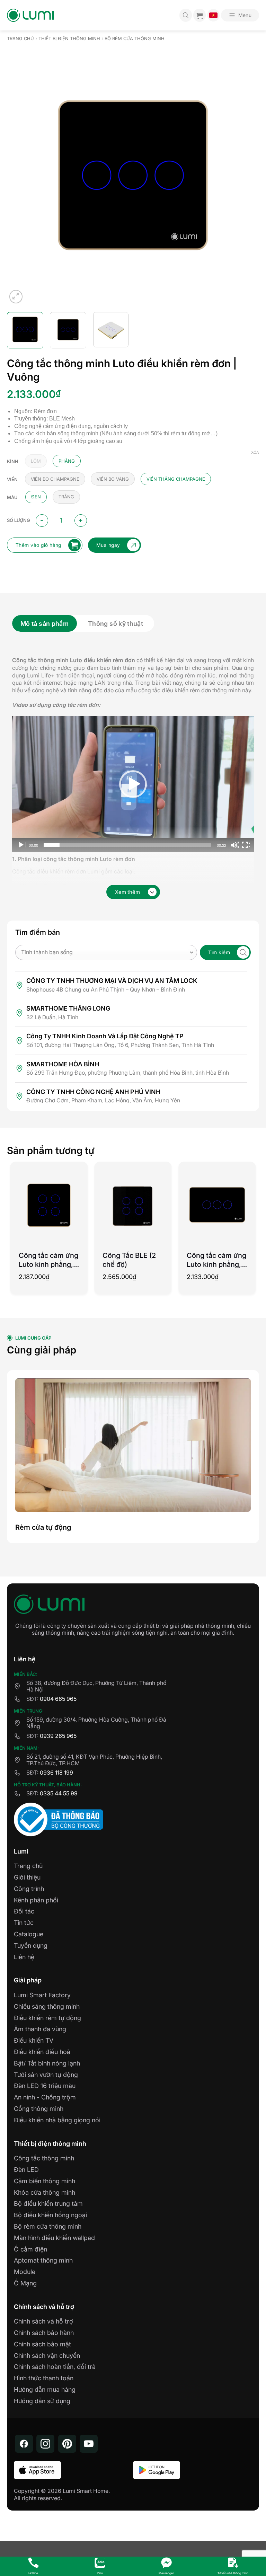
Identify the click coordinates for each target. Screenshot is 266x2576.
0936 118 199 (56, 1773)
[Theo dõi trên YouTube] (89, 2444)
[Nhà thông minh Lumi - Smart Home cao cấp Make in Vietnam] (30, 15)
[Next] (257, 160)
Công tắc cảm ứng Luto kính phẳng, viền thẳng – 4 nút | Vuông (48, 1260)
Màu (12, 498)
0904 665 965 (58, 1699)
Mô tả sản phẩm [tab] (45, 624)
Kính (13, 462)
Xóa (255, 452)
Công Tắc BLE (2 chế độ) (129, 1260)
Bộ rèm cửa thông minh (135, 39)
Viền (12, 480)
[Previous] (9, 160)
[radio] (36, 461)
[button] (240, 15)
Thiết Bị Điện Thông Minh (69, 39)
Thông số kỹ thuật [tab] (116, 624)
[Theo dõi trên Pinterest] (67, 2444)
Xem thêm (127, 892)
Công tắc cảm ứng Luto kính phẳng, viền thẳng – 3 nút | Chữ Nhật (216, 1260)
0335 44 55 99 (59, 1793)
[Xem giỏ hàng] (199, 15)
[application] (133, 784)
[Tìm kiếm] (186, 15)
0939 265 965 (58, 1736)
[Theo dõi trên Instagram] (45, 2444)
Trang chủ (20, 39)
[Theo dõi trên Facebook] (24, 2444)
